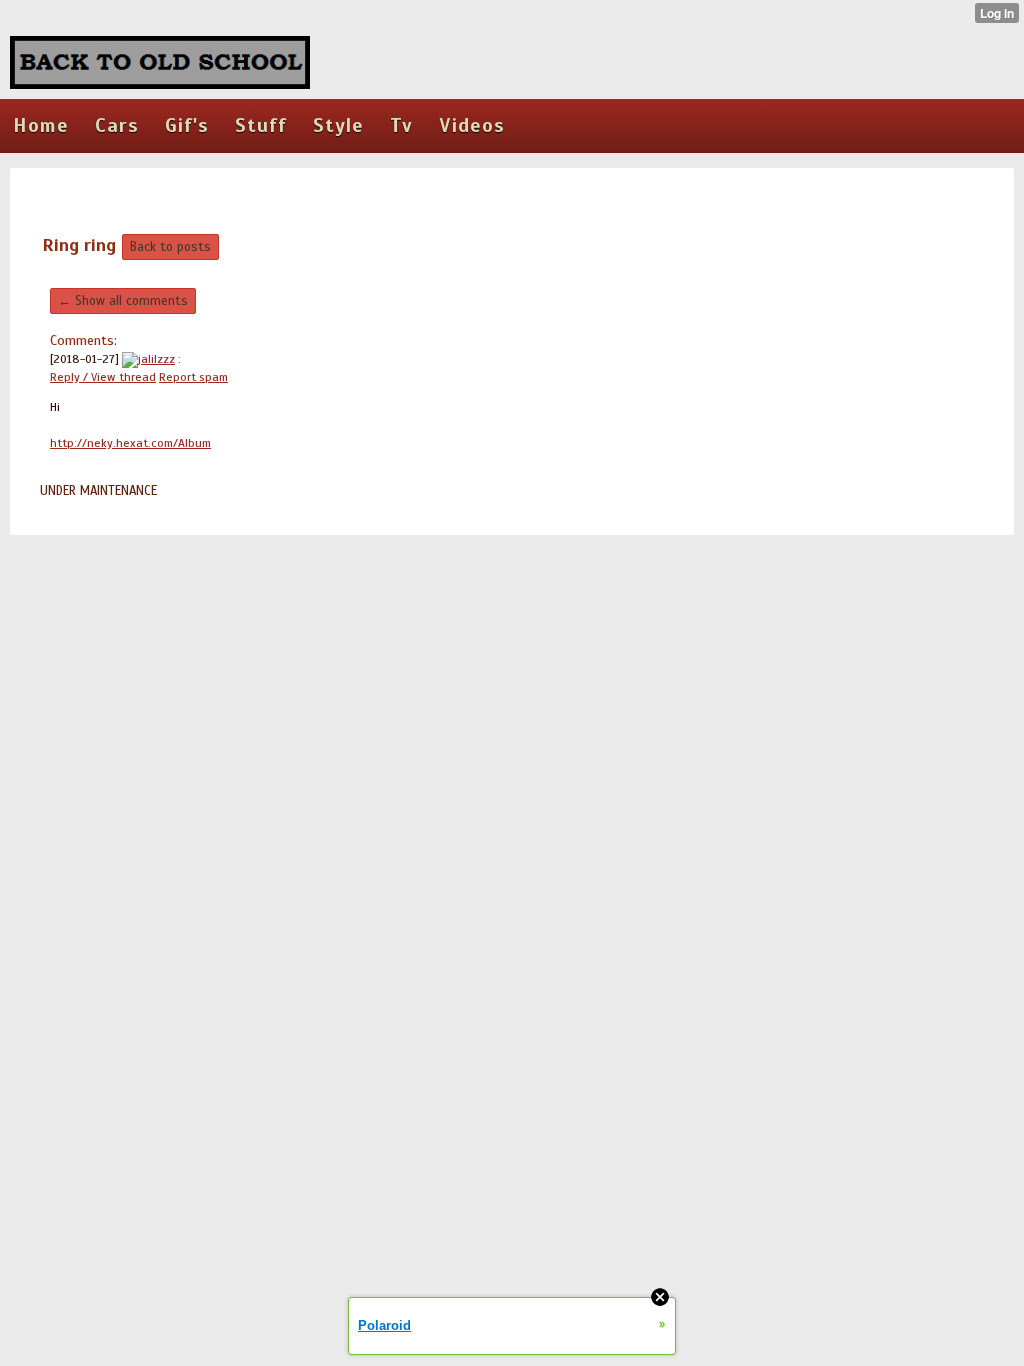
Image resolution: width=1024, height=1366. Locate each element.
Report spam (193, 377)
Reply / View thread (103, 377)
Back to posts (170, 247)
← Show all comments (123, 301)
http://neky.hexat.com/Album (130, 443)
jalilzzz (156, 359)
